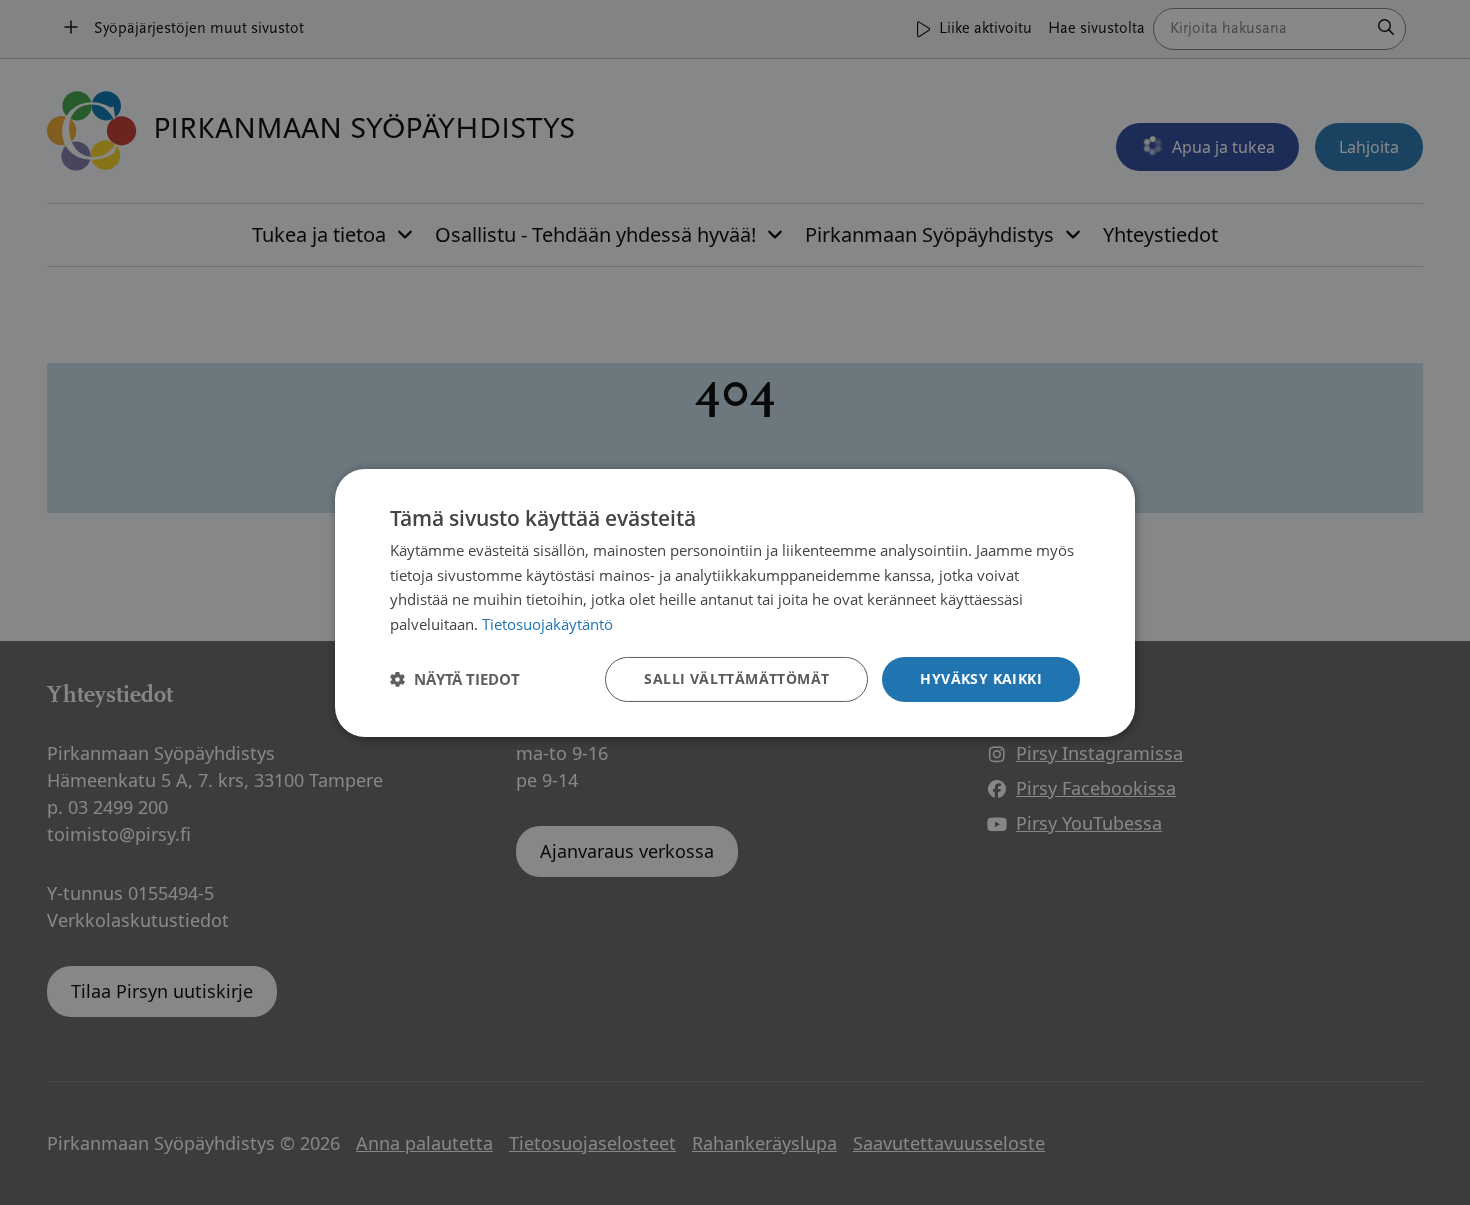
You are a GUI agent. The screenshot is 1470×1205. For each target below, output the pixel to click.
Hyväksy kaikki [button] (981, 678)
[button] (455, 679)
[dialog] (735, 602)
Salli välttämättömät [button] (736, 678)
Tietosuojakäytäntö (547, 624)
